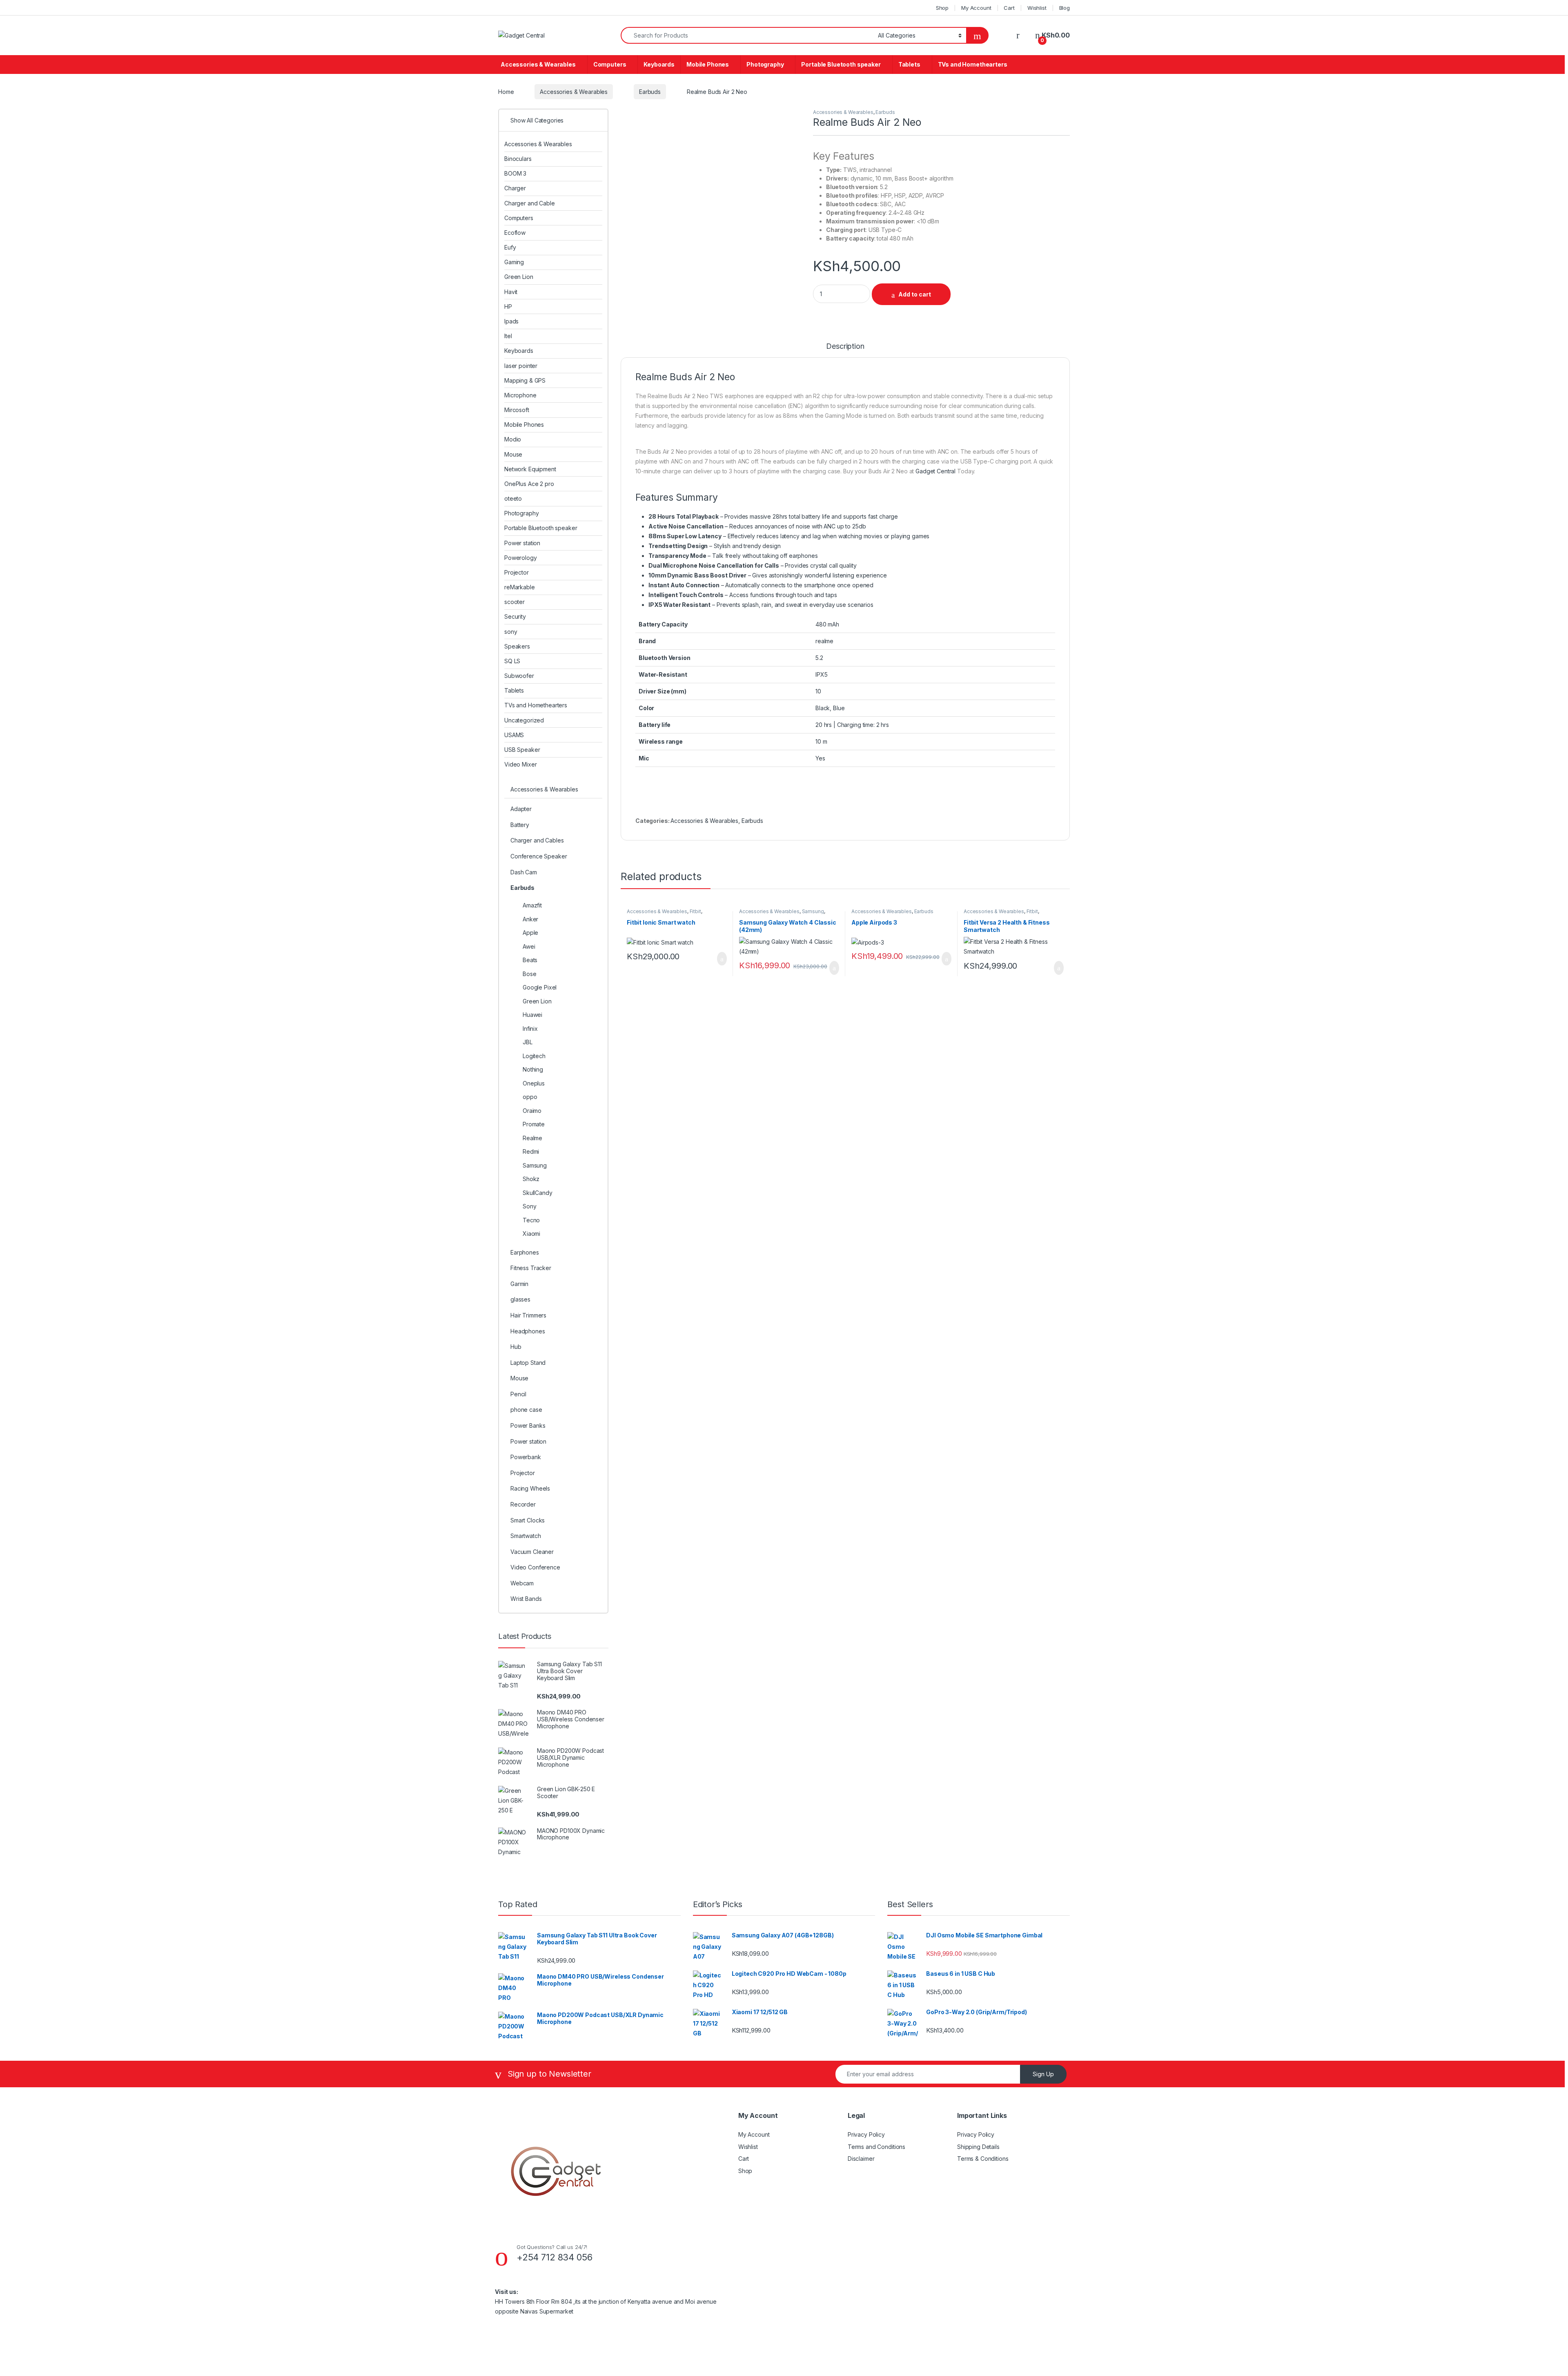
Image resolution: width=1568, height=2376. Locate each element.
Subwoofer (519, 676)
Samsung (813, 911)
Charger (515, 188)
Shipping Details (978, 2147)
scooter (514, 602)
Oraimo (532, 1111)
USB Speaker (522, 750)
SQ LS (512, 661)
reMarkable (520, 587)
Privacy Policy (866, 2134)
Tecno (531, 1220)
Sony (529, 1206)
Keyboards (659, 64)
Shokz (531, 1179)
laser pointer (521, 366)
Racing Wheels (530, 1488)
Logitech (534, 1056)
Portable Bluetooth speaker (841, 64)
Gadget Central (935, 471)
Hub (516, 1347)
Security (515, 616)
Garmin (519, 1284)
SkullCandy (538, 1193)
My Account (976, 8)
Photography (765, 64)
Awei (529, 946)
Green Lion (519, 277)
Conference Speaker (539, 856)
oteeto (513, 498)
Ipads (511, 321)
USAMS (514, 735)
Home (506, 92)
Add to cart (915, 294)
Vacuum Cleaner (532, 1552)
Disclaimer (861, 2159)
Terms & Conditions (983, 2159)
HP (508, 306)
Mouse (513, 454)
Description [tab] (845, 347)
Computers (610, 64)
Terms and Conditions (876, 2147)
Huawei (532, 1015)
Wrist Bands (526, 1599)
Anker (530, 919)
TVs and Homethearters (973, 64)
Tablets (909, 64)
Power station (522, 543)
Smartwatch (526, 1536)
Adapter (521, 809)
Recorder (523, 1504)
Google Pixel (540, 987)
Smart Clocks (528, 1520)
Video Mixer (520, 764)
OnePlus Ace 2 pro (529, 484)
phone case (526, 1410)
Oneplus (534, 1083)
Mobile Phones (708, 64)
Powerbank (526, 1457)
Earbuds (650, 92)
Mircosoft (517, 410)
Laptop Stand (528, 1363)
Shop (942, 8)
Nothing (533, 1069)
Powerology (521, 558)
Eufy (510, 247)
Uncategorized (524, 720)
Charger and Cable (530, 203)
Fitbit (695, 911)
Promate (534, 1124)
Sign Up (1043, 2074)
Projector (517, 572)
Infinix (530, 1029)
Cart (1009, 8)
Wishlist (1037, 8)
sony (511, 632)
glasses (520, 1299)
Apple (530, 933)
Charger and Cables (537, 840)
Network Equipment (530, 469)
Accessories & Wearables (538, 64)
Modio (513, 439)
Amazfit (532, 905)
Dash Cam (524, 872)
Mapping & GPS (525, 380)
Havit (511, 292)
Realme (532, 1138)
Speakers (517, 646)
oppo (530, 1097)
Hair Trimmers (528, 1315)
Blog (1065, 8)
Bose (529, 974)
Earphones (525, 1252)
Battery (520, 825)
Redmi (531, 1151)
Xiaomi (531, 1234)
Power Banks (528, 1425)
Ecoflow (515, 233)
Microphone (520, 395)
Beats (530, 960)
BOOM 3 (515, 173)
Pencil (518, 1394)
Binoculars (518, 159)
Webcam (522, 1583)
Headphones (528, 1331)
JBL (528, 1042)
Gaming (514, 262)
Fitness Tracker (531, 1268)
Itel (508, 336)
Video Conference (535, 1567)
